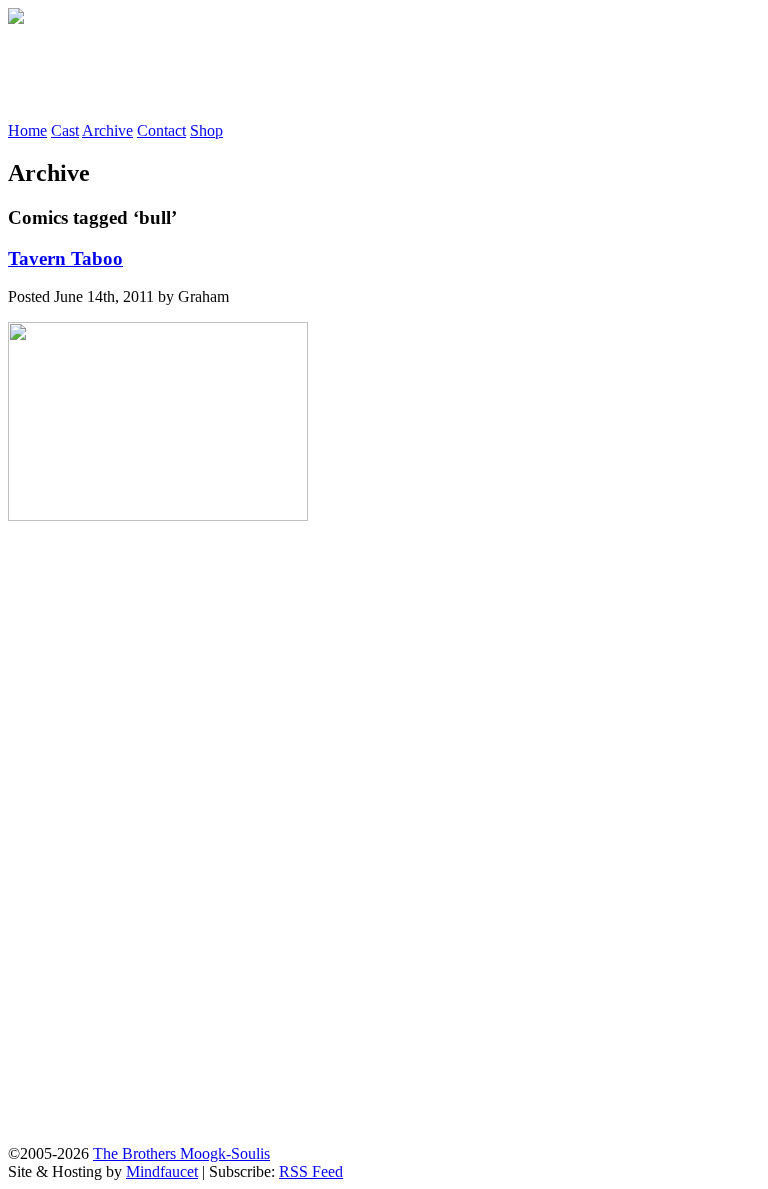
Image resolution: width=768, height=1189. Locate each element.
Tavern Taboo (65, 258)
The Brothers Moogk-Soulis (181, 1153)
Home (27, 130)
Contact (161, 130)
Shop (206, 130)
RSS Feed (311, 1171)
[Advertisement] (372, 73)
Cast (65, 130)
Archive (107, 130)
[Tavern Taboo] (158, 515)
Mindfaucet (162, 1171)
